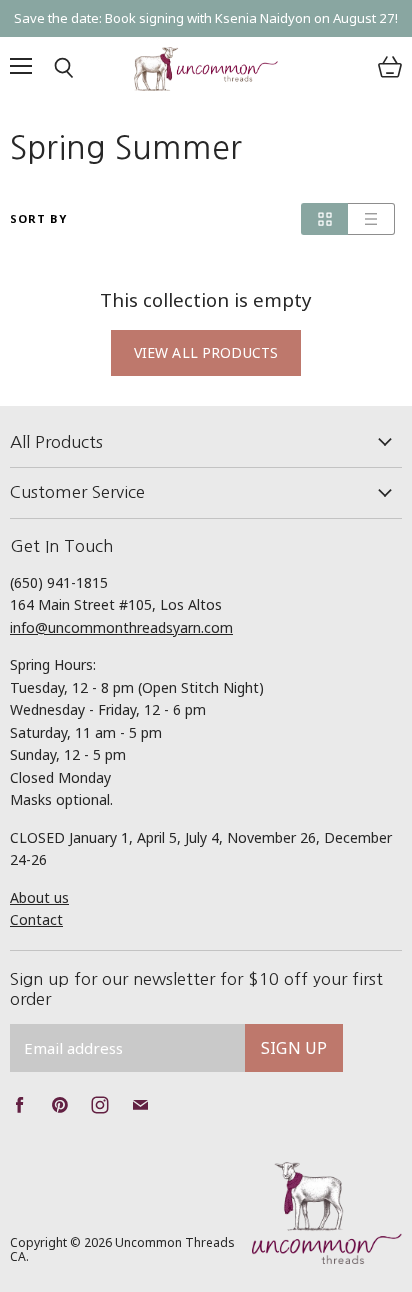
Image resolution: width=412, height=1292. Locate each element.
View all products (206, 352)
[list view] (371, 219)
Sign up (294, 1048)
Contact (36, 919)
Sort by (38, 219)
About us (39, 897)
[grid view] (324, 219)
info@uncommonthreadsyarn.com (121, 627)
